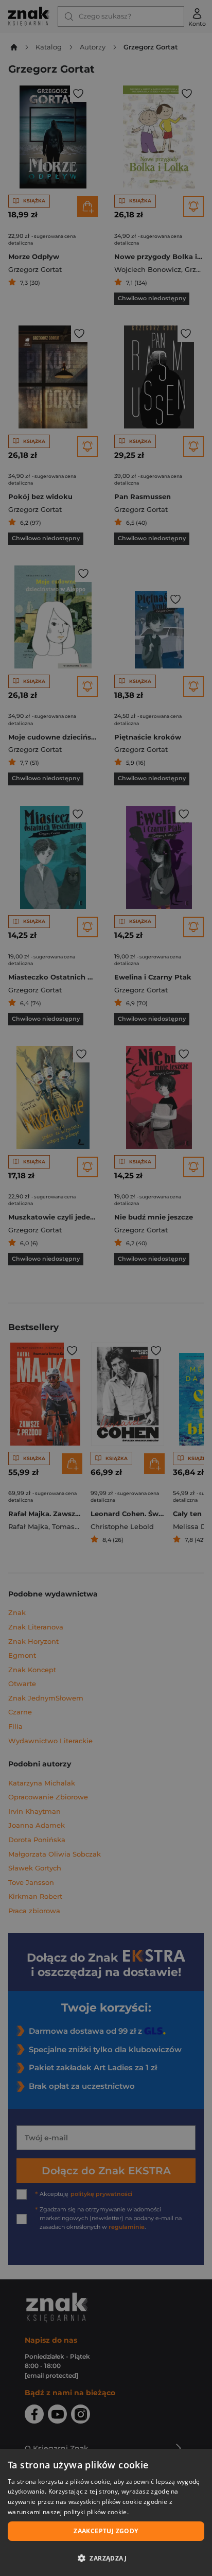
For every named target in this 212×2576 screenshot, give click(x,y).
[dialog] (106, 2512)
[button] (106, 2558)
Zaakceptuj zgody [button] (106, 2531)
